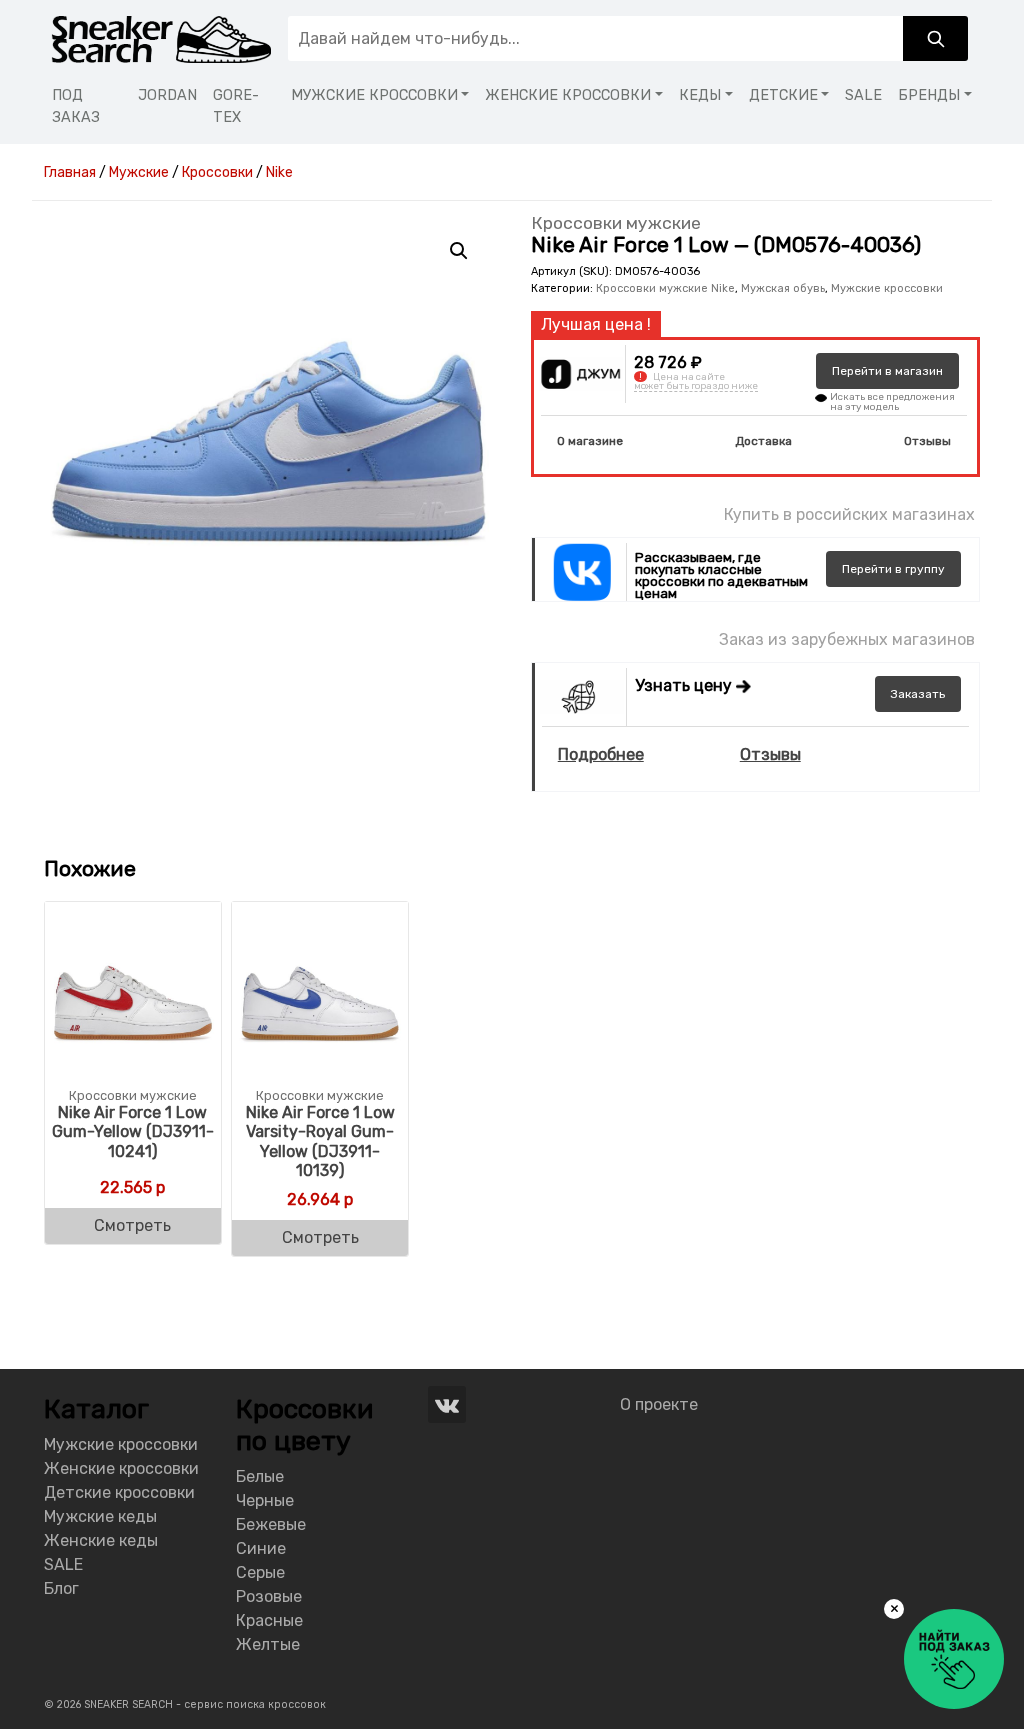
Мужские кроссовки (887, 288)
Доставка (763, 441)
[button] (459, 251)
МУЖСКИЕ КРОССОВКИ (374, 95)
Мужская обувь (783, 288)
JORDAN (167, 95)
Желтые (268, 1644)
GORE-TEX (236, 106)
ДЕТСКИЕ (783, 95)
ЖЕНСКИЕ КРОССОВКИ (568, 95)
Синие (261, 1548)
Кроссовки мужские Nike (665, 288)
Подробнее (601, 754)
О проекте (659, 1404)
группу (893, 569)
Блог (61, 1588)
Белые (260, 1476)
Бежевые (271, 1524)
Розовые (269, 1596)
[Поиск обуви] (935, 38)
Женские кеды (101, 1540)
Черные (265, 1500)
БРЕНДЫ (929, 95)
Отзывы (927, 441)
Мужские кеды (100, 1516)
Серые (260, 1572)
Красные (269, 1620)
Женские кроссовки (121, 1468)
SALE (863, 95)
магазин (887, 371)
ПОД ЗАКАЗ (76, 106)
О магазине (590, 441)
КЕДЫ (700, 95)
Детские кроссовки (119, 1492)
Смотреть (132, 1225)
